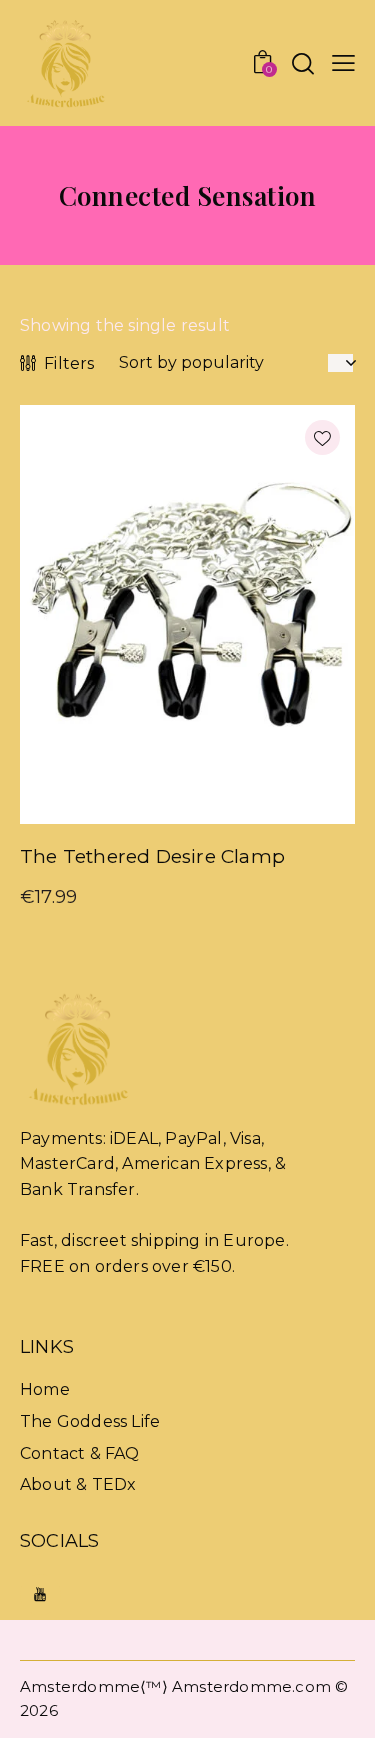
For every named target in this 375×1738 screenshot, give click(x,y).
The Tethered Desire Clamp (152, 856)
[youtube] (40, 1594)
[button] (343, 63)
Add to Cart (272, 808)
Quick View (104, 808)
